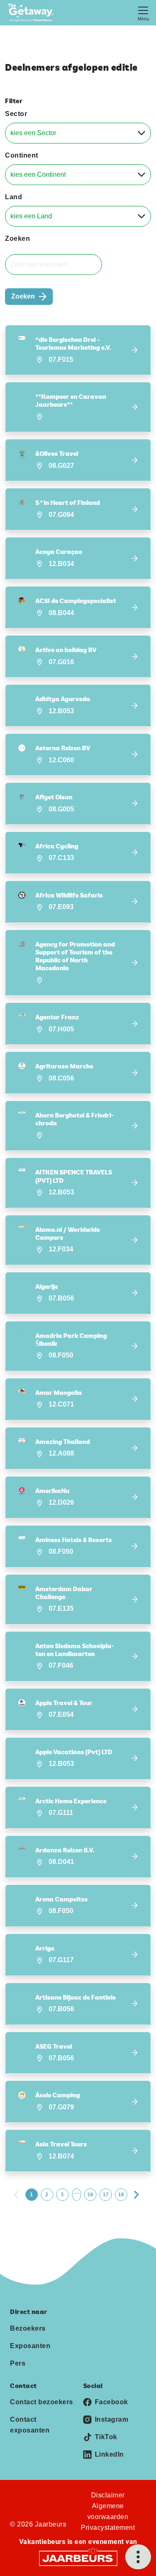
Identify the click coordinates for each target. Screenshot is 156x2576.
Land (14, 197)
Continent (22, 155)
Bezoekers (28, 2328)
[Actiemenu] (138, 2557)
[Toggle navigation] (143, 13)
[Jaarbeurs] (78, 2557)
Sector (16, 114)
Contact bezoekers (42, 2402)
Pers (18, 2363)
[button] (78, 350)
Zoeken (17, 239)
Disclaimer (108, 2495)
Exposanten (30, 2346)
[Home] (33, 13)
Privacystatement (108, 2528)
